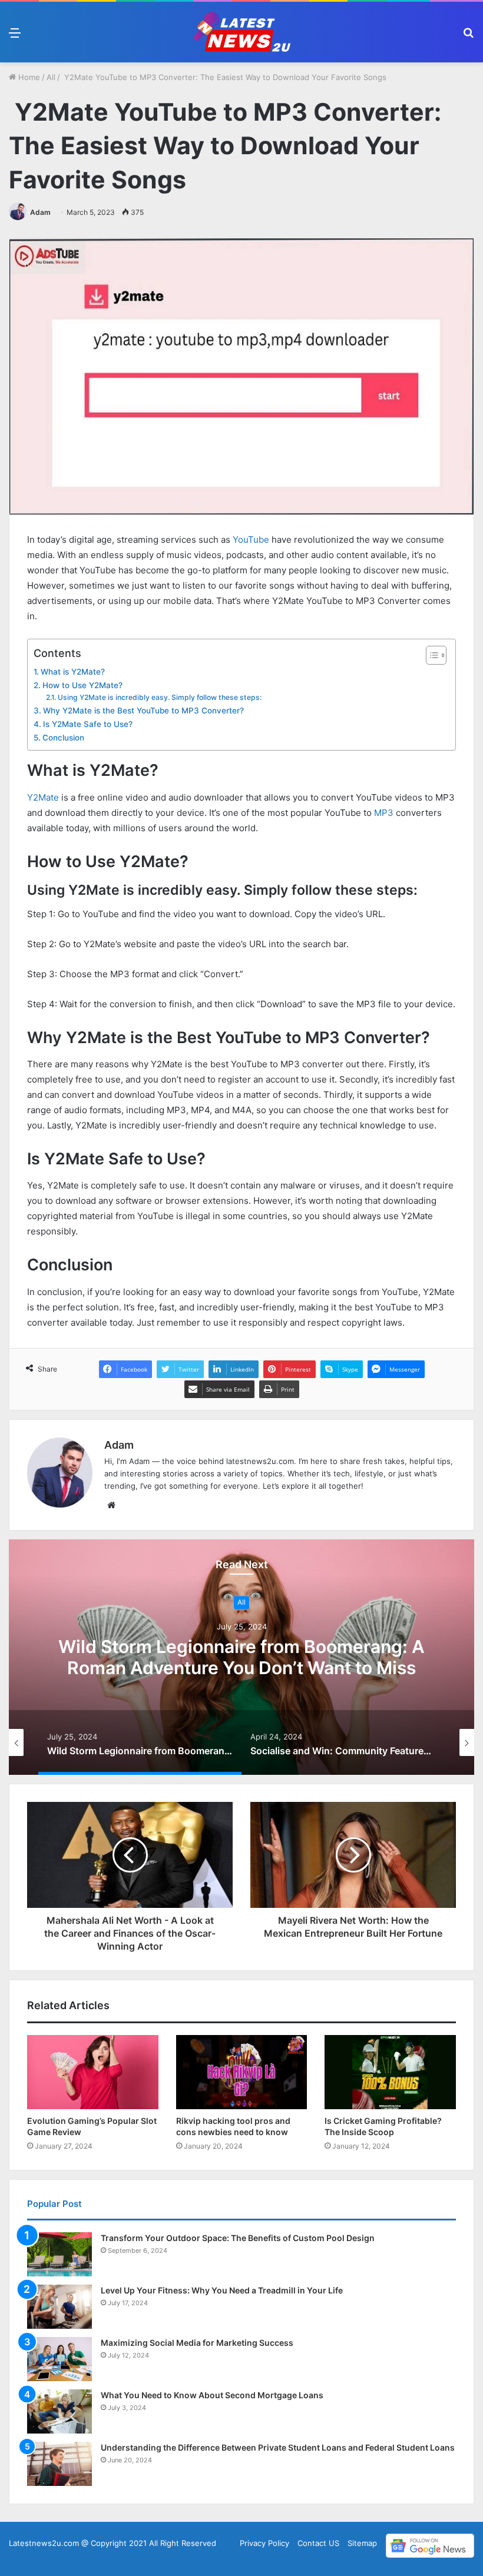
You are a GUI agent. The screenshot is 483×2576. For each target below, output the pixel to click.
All (51, 77)
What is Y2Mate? (73, 672)
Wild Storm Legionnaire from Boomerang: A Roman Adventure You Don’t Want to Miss (241, 1658)
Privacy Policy (264, 2543)
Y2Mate (43, 797)
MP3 (383, 813)
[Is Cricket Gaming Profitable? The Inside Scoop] (390, 2072)
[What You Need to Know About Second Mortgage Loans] (59, 2411)
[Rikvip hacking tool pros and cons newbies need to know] (242, 2072)
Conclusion (63, 738)
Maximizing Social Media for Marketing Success (197, 2343)
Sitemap (362, 2543)
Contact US (318, 2543)
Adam (40, 212)
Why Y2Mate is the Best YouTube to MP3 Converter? (143, 711)
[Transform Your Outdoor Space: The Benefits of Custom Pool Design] (59, 2254)
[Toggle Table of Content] (430, 655)
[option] (241, 1657)
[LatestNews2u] (241, 32)
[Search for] (468, 37)
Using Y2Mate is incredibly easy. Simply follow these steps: (159, 697)
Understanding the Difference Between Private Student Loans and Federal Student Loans (278, 2447)
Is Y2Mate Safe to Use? (88, 724)
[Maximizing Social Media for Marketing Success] (59, 2359)
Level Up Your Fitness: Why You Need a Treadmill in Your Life (222, 2290)
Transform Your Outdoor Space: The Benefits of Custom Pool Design (238, 2238)
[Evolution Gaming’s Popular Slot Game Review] (93, 2072)
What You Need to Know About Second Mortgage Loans (212, 2395)
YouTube (251, 540)
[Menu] (15, 37)
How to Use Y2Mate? (82, 685)
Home (28, 77)
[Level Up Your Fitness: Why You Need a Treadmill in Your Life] (59, 2307)
